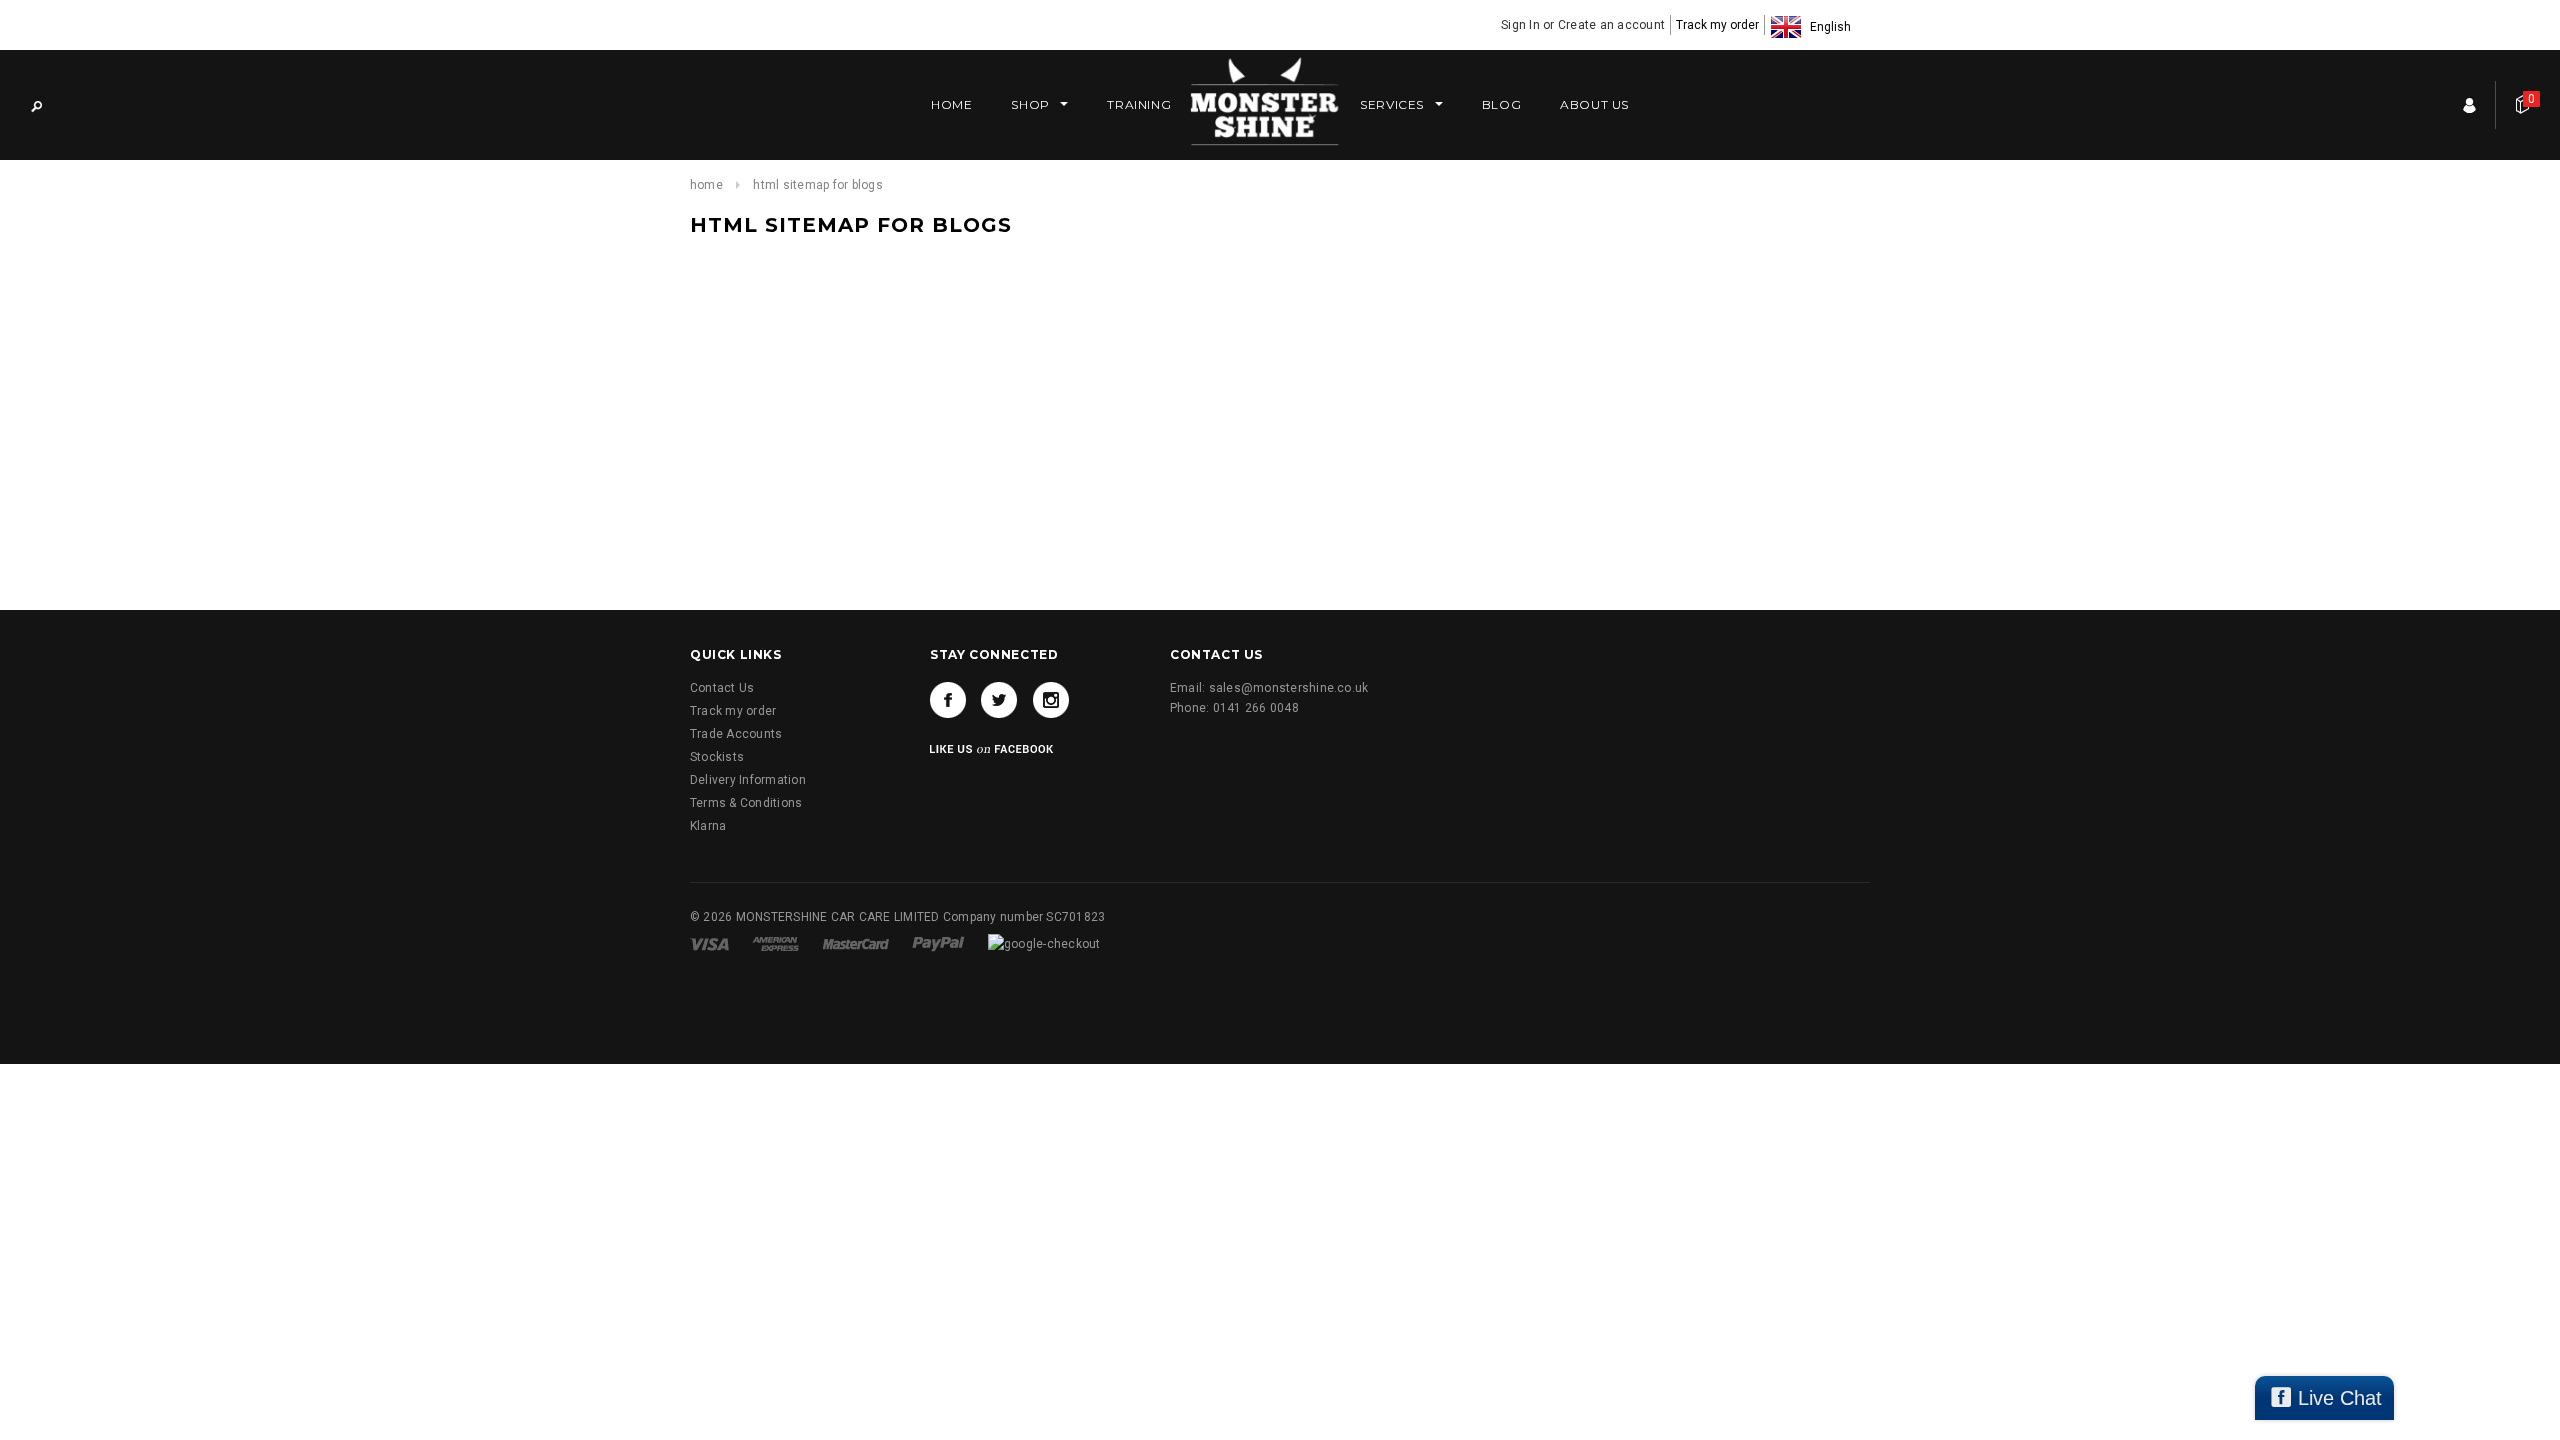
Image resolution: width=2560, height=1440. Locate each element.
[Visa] (711, 943)
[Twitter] (999, 700)
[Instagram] (1051, 700)
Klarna (708, 826)
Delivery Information (748, 780)
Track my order (1717, 25)
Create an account (1611, 25)
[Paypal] (940, 943)
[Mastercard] (857, 943)
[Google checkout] (1044, 943)
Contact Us (722, 688)
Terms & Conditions (746, 803)
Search (36, 105)
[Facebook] (948, 700)
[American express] (777, 943)
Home (706, 185)
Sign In (1520, 25)
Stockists (717, 757)
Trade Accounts (736, 734)
